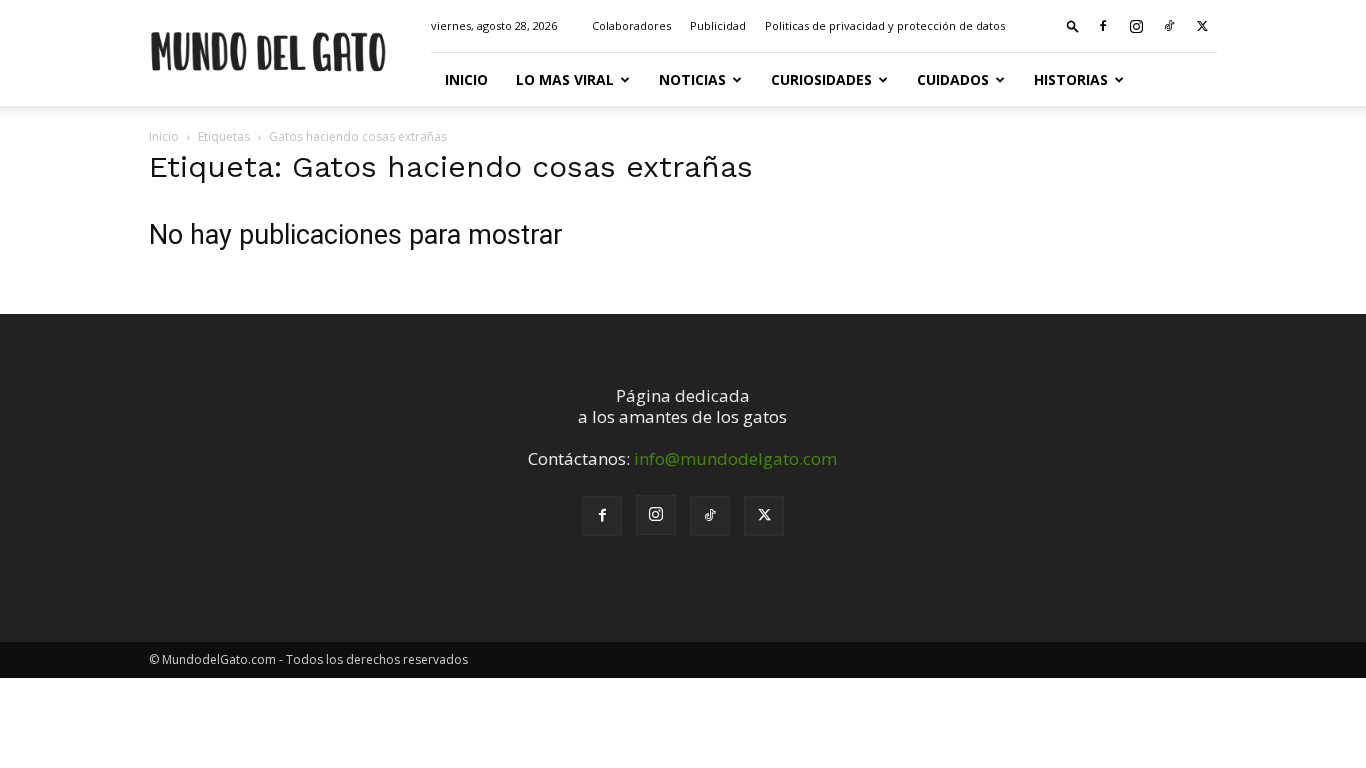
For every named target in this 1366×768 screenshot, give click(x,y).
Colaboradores (631, 25)
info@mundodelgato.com (735, 458)
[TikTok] (1169, 26)
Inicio (466, 79)
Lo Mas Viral (565, 79)
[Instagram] (1136, 26)
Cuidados (953, 79)
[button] (1073, 25)
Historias (1071, 79)
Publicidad (718, 25)
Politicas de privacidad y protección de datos (885, 25)
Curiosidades (821, 79)
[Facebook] (1103, 26)
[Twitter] (1202, 26)
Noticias (692, 79)
